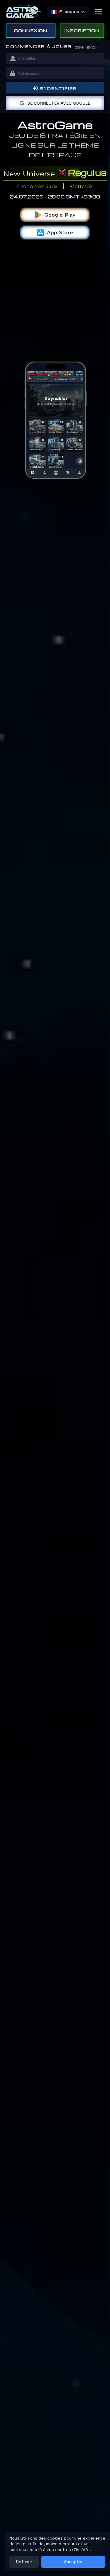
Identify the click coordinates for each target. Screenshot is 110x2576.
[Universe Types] (63, 173)
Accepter (73, 2562)
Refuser (24, 2562)
